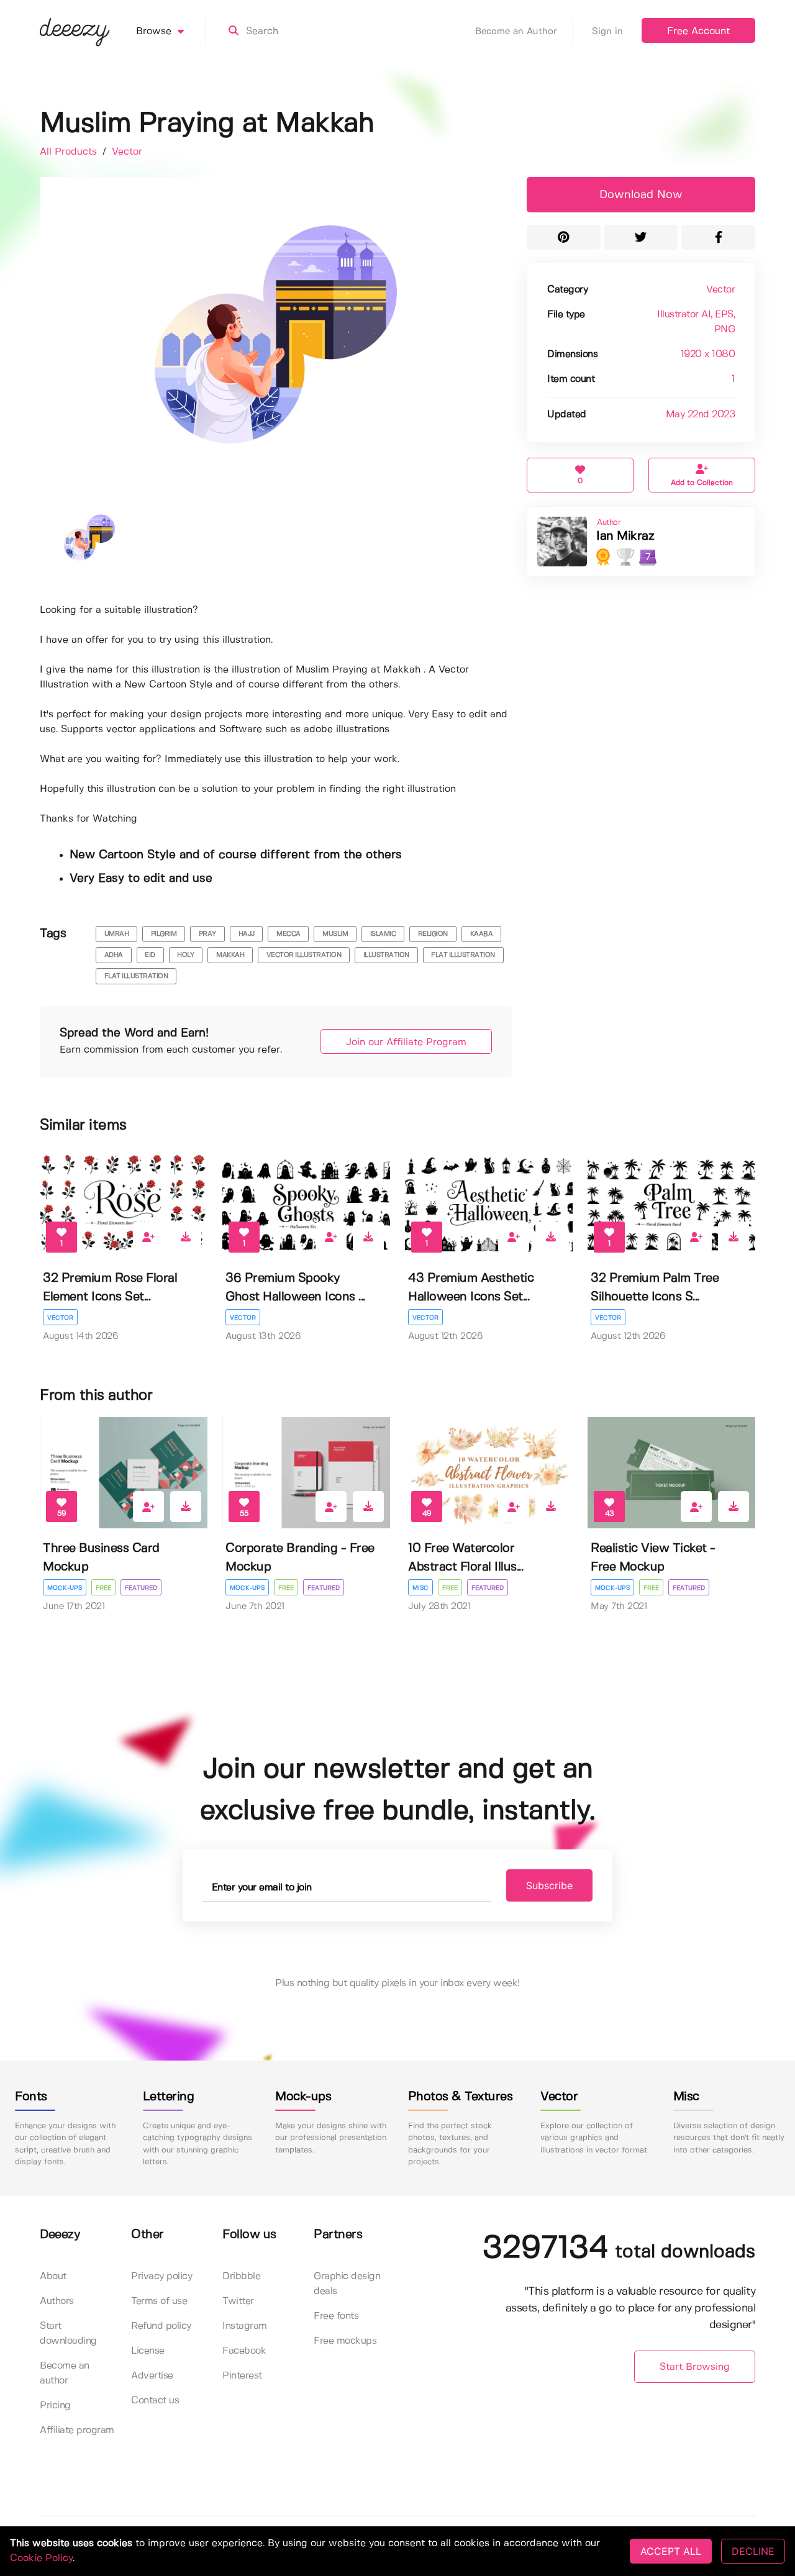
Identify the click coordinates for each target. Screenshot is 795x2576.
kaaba (482, 934)
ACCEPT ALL (671, 2551)
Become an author (65, 2373)
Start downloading (68, 2333)
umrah (117, 934)
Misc (420, 1588)
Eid (150, 955)
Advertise (152, 2376)
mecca (288, 934)
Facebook (244, 2351)
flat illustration (463, 955)
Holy (185, 955)
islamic (383, 934)
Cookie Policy (41, 2558)
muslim (335, 934)
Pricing (55, 2406)
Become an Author (516, 32)
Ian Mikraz (625, 536)
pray (207, 934)
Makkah (230, 955)
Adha (114, 955)
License (148, 2351)
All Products (70, 152)
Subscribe (549, 1885)
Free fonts (336, 2316)
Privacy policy (161, 2276)
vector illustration (304, 955)
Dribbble (241, 2276)
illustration (386, 955)
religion (433, 934)
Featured (141, 1588)
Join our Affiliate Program (406, 1042)
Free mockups (345, 2341)
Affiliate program (77, 2430)
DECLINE (753, 2551)
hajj (247, 934)
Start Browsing (695, 2367)
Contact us (155, 2401)
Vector (127, 152)
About (53, 2276)
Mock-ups (65, 1588)
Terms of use (159, 2301)
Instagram (245, 2326)
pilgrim (164, 934)
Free (103, 1588)
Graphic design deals (347, 2284)
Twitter (238, 2301)
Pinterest (242, 2376)
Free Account (698, 31)
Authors (57, 2301)
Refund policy (161, 2326)
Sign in (607, 32)
